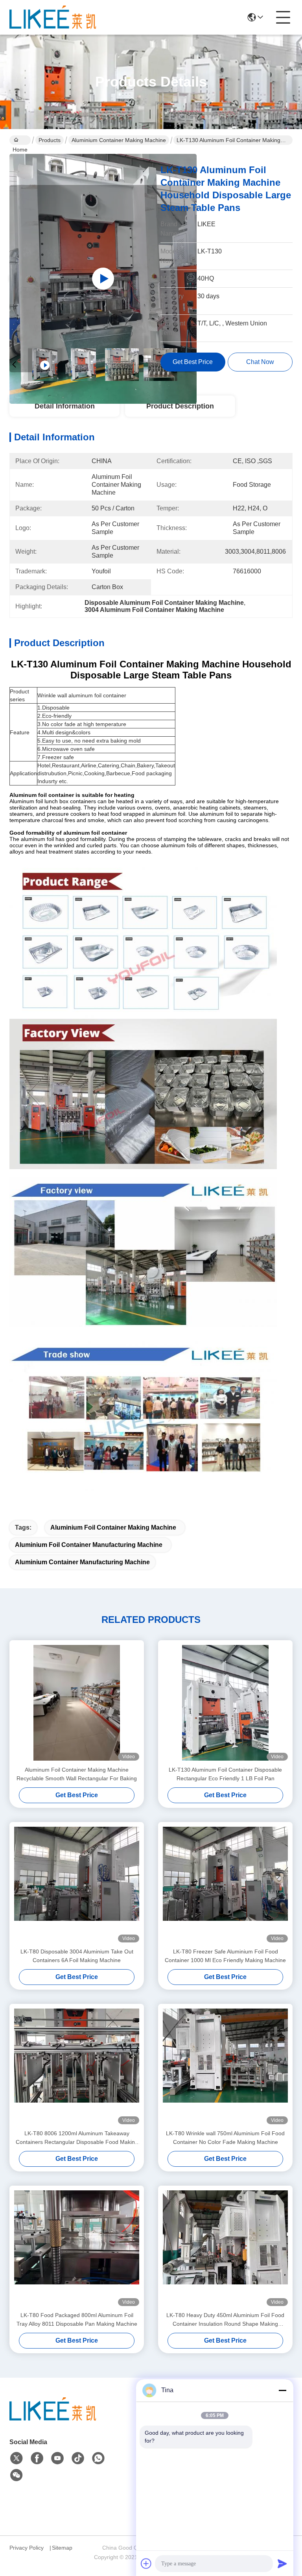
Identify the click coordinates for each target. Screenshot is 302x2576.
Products (50, 140)
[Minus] (282, 2390)
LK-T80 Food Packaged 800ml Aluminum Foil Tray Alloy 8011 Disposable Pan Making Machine (77, 2319)
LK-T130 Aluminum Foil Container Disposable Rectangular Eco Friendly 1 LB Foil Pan (225, 1774)
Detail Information (65, 406)
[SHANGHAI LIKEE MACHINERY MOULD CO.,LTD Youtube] (57, 2458)
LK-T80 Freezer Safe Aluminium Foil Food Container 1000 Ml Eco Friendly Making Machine (225, 1956)
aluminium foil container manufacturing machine (89, 1545)
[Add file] (146, 2563)
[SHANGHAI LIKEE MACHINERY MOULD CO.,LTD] (53, 17)
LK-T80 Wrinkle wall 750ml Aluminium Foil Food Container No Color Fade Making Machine (225, 2138)
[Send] (282, 2563)
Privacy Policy (27, 2548)
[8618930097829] (98, 2458)
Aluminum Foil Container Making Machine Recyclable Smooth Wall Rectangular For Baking (77, 1774)
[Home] (53, 2419)
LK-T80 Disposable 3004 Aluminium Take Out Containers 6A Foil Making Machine (77, 1956)
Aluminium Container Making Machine (119, 140)
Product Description (180, 406)
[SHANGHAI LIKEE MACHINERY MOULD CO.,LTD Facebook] (37, 2458)
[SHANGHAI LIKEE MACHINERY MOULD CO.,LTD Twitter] (17, 2458)
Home (20, 140)
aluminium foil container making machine (113, 1527)
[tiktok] (78, 2458)
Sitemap (62, 2548)
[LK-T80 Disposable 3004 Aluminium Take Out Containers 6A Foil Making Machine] (77, 1885)
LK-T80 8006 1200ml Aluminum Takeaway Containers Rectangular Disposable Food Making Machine (77, 2138)
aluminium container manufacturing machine (82, 1562)
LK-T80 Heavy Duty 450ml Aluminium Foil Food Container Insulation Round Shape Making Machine (225, 2320)
